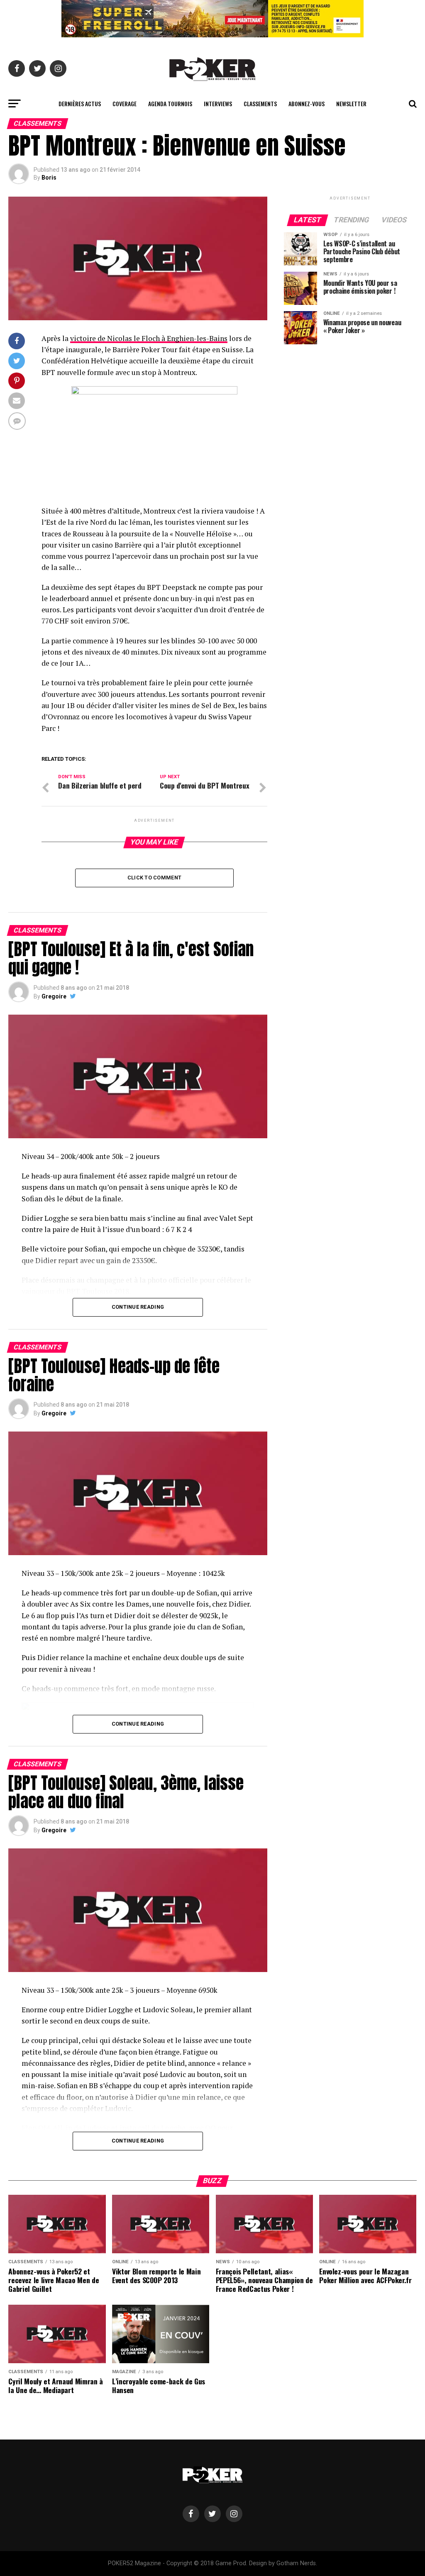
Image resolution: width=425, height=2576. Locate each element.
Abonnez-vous (307, 103)
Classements (260, 103)
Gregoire (54, 996)
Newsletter (351, 103)
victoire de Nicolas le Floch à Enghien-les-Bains (149, 338)
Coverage (125, 103)
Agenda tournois (170, 103)
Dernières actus (80, 103)
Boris (49, 178)
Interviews (218, 103)
